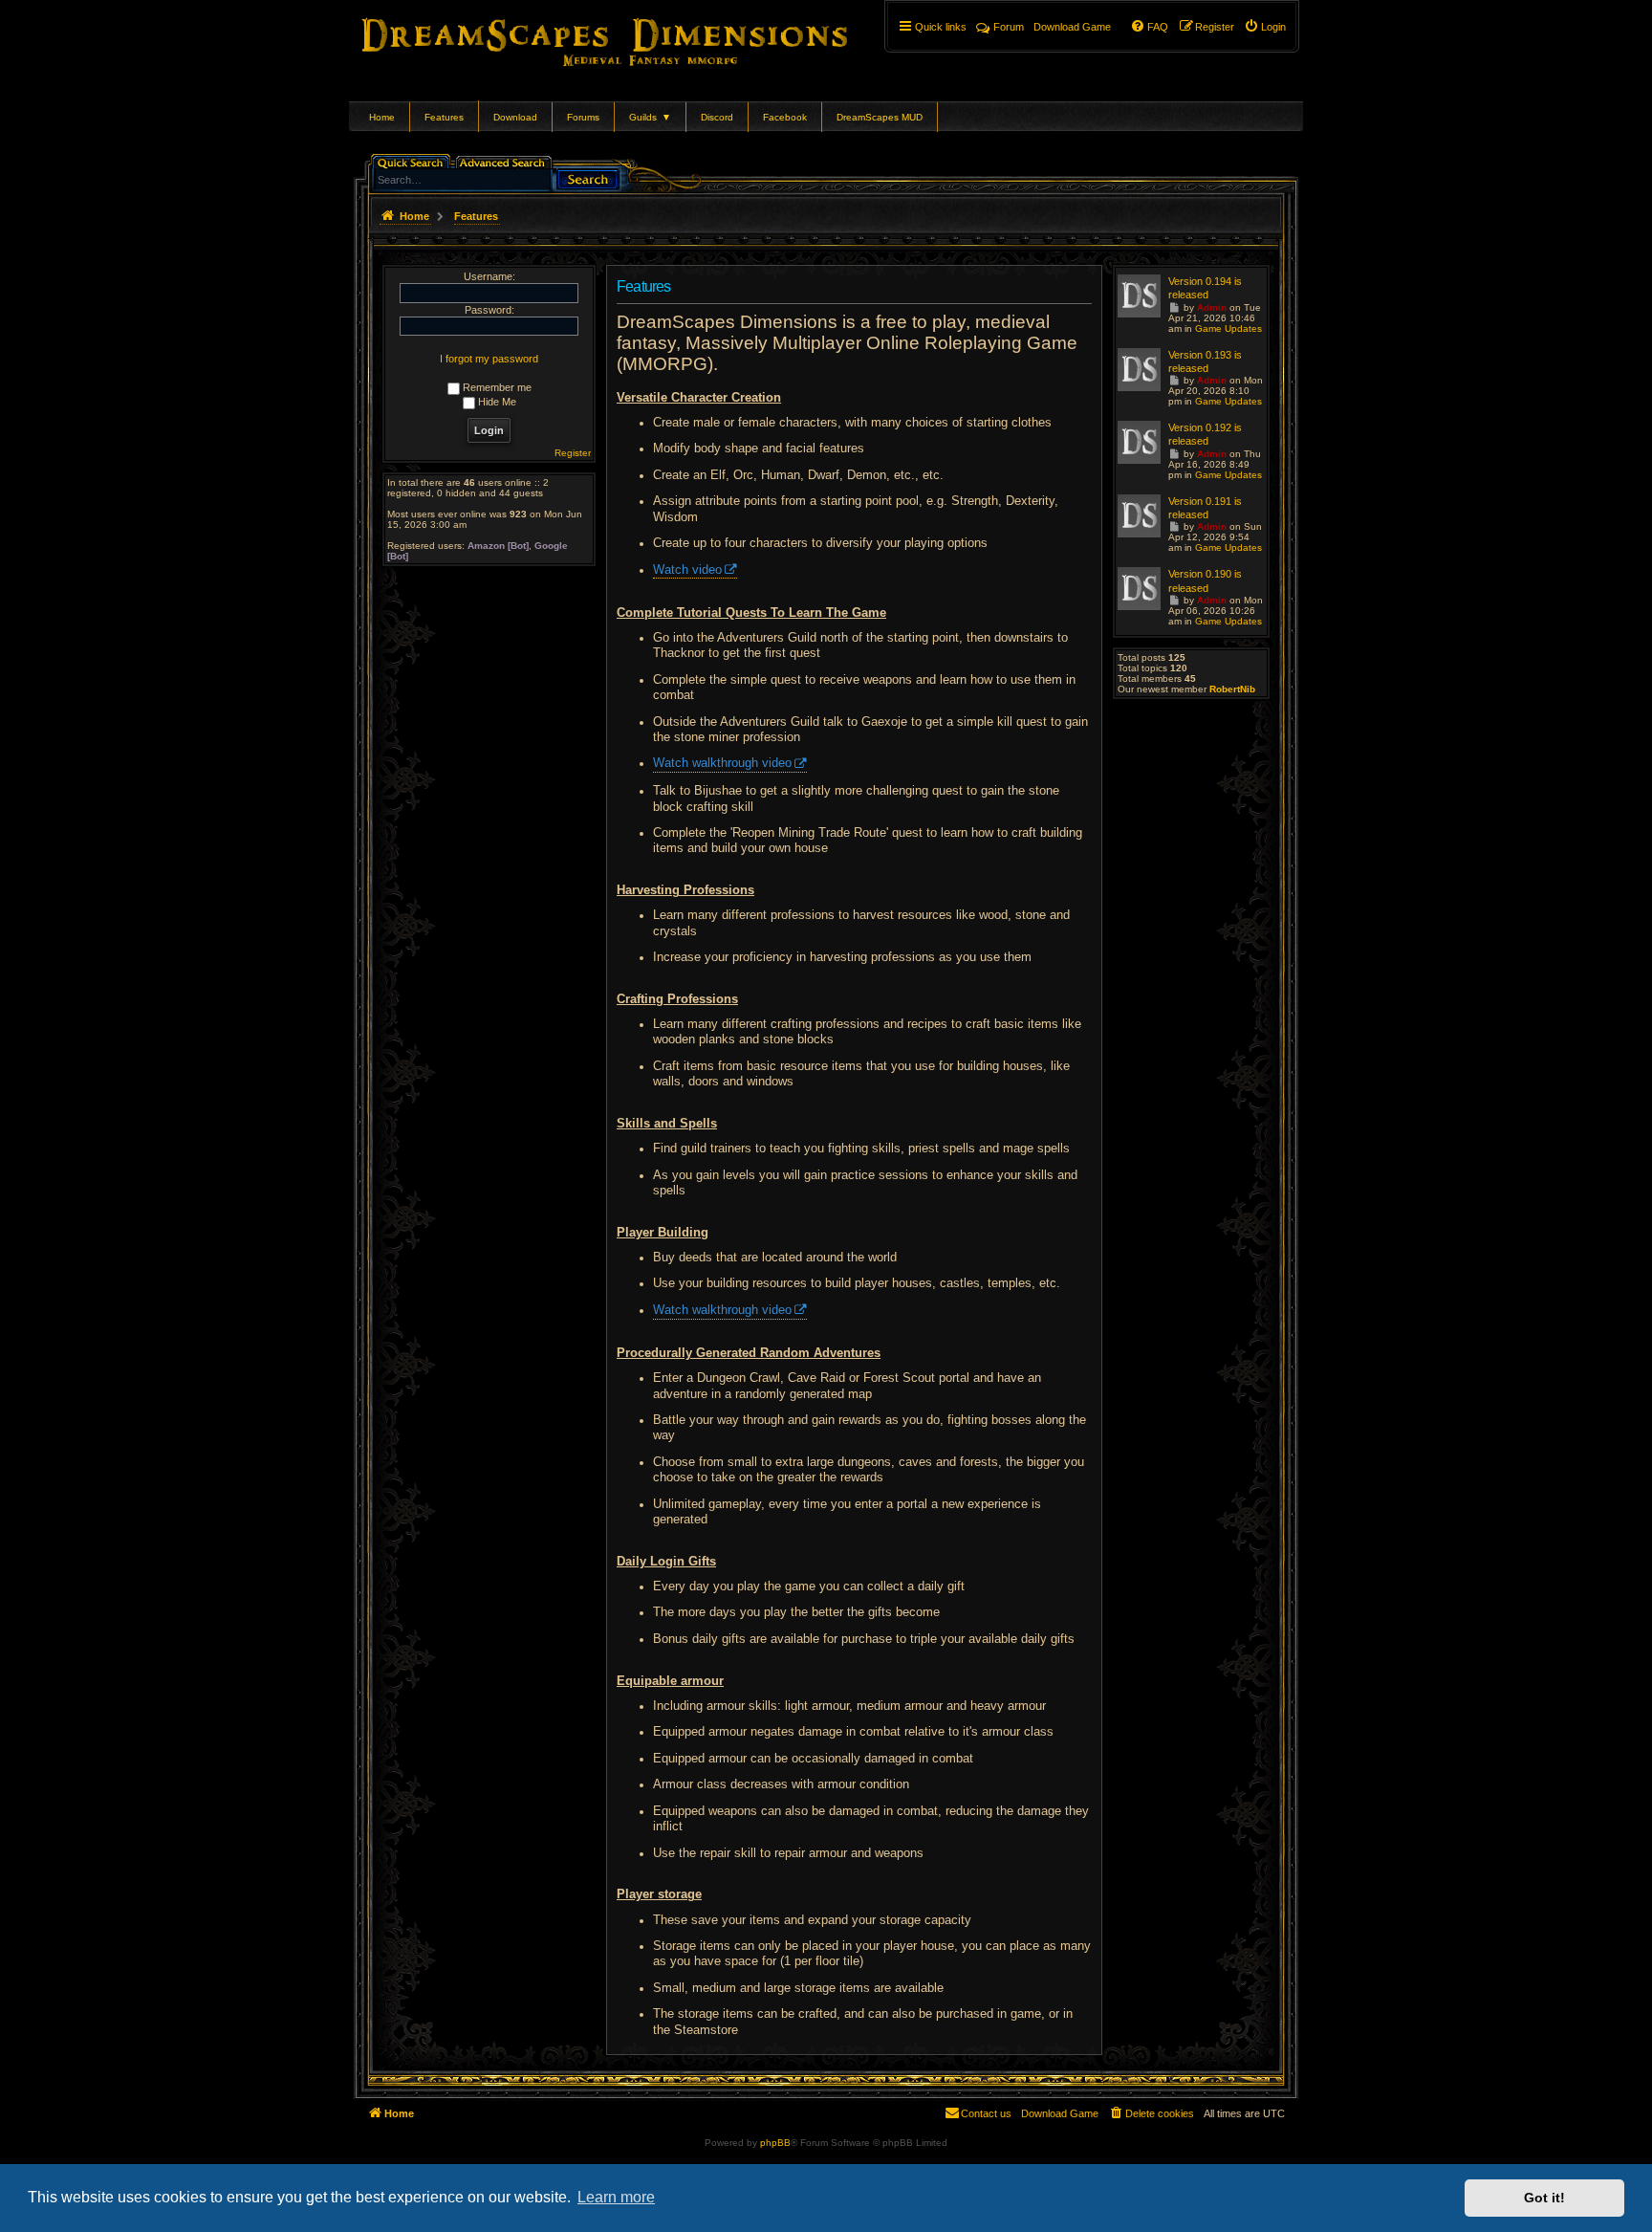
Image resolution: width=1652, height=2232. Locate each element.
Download (515, 117)
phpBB (775, 2143)
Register (573, 453)
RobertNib (1232, 689)
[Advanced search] (505, 161)
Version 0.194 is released (1205, 288)
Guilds (650, 117)
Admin (1212, 307)
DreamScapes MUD (880, 117)
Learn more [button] (616, 2197)
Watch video (687, 570)
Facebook (785, 117)
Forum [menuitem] (1009, 27)
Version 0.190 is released (1205, 580)
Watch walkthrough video (722, 763)
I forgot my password (489, 359)
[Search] (588, 177)
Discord (717, 117)
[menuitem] (1265, 27)
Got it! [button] (1544, 2198)
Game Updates (1228, 328)
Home (382, 117)
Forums (583, 117)
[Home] (631, 38)
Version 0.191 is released (1205, 508)
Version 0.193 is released (1205, 361)
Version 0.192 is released (1205, 434)
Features (444, 117)
